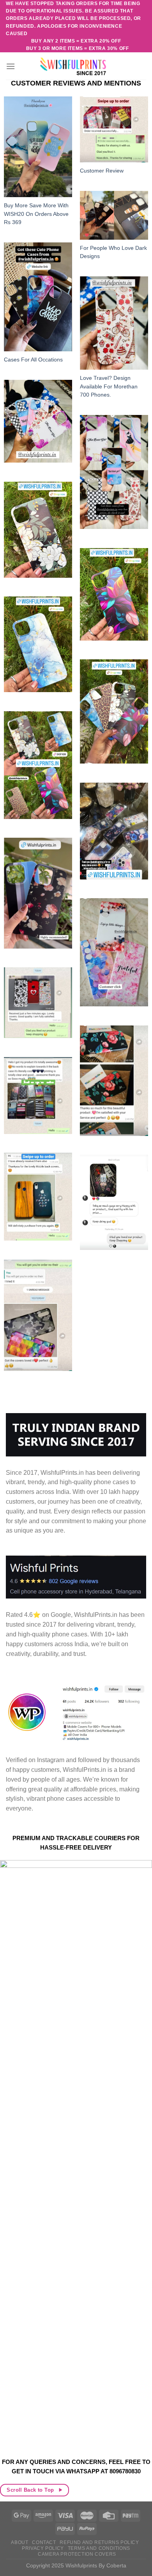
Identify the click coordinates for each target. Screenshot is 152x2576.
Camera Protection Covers (77, 2554)
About (19, 2542)
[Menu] (11, 66)
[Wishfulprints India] (76, 66)
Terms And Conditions (99, 2548)
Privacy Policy (43, 2548)
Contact (44, 2542)
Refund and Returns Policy (99, 2542)
